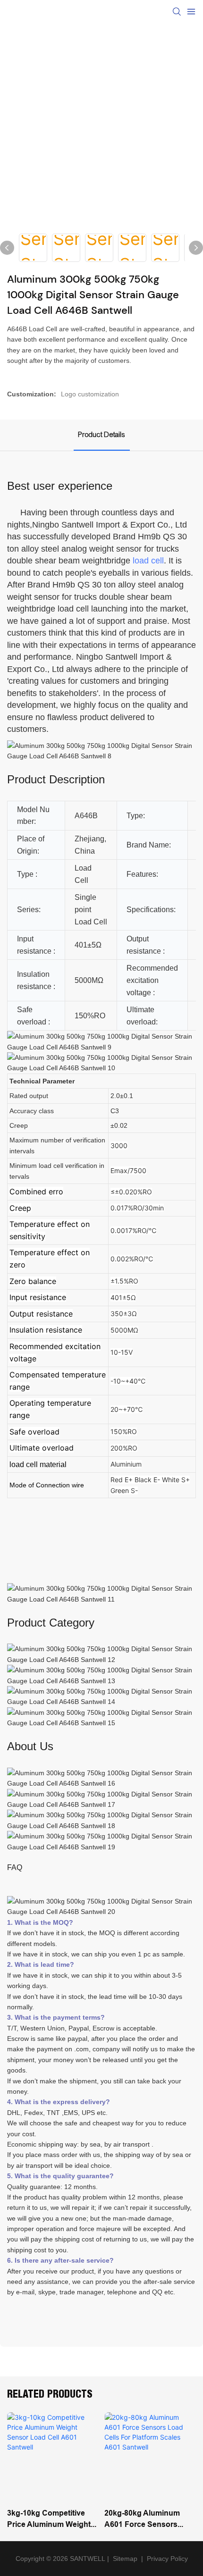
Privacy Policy (167, 2559)
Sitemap (124, 2559)
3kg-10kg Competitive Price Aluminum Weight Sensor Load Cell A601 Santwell (49, 2519)
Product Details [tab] (102, 435)
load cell (148, 561)
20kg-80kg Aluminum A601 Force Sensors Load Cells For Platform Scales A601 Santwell (147, 2519)
